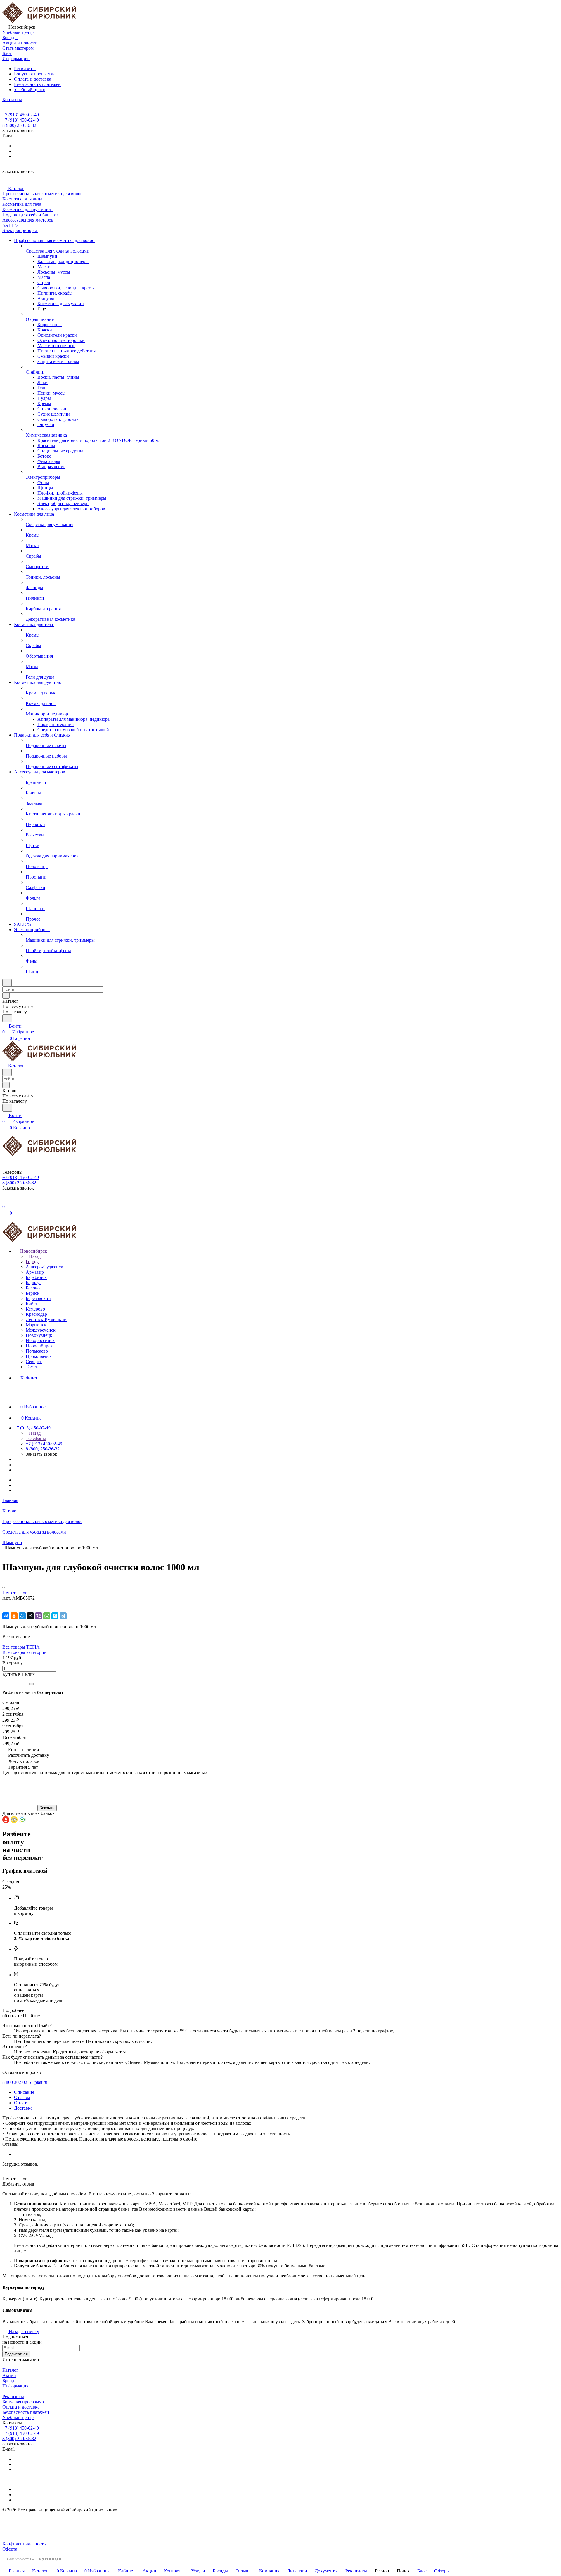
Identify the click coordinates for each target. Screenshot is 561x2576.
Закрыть (47, 1808)
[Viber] (39, 1616)
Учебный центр (30, 90)
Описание (24, 2092)
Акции (9, 2375)
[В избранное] (5, 1604)
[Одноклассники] (14, 1616)
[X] (30, 1616)
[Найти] (7, 1018)
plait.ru (41, 2082)
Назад (34, 1256)
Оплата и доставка (33, 79)
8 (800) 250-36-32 (19, 125)
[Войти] (5, 1201)
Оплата (21, 2103)
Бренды (10, 2381)
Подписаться (16, 2354)
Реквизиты (25, 69)
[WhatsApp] (47, 1616)
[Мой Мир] (22, 1616)
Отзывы (22, 2097)
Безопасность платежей (37, 84)
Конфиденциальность (24, 2544)
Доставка (23, 2108)
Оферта (10, 2549)
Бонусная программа (35, 74)
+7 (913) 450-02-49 (21, 115)
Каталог (10, 2370)
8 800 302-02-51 (18, 2082)
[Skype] (55, 1616)
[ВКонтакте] (6, 1616)
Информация (15, 2386)
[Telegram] (63, 1616)
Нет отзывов (15, 1593)
